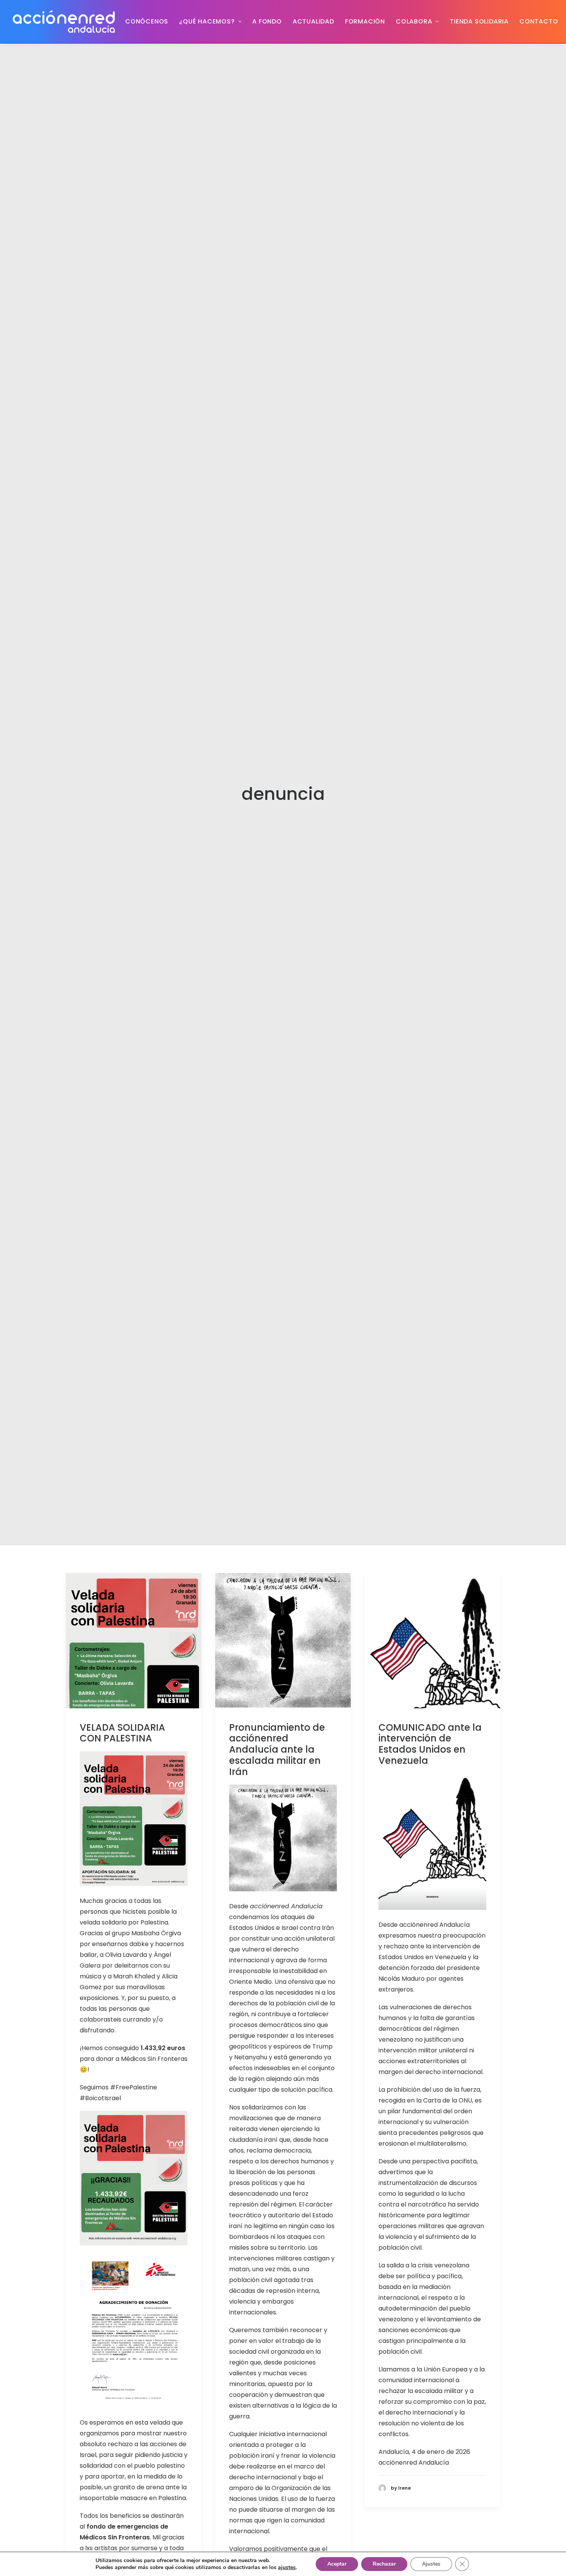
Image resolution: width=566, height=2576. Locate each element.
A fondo (267, 21)
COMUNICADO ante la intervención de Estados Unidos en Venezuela (430, 1744)
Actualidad (313, 21)
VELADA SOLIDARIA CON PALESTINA (122, 1733)
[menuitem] (147, 22)
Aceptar (337, 2564)
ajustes (287, 2568)
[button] (134, 1641)
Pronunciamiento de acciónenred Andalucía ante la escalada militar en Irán (277, 1750)
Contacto (539, 21)
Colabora (414, 21)
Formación (365, 21)
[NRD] (64, 22)
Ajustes (431, 2564)
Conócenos (147, 21)
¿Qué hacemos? (207, 21)
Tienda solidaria (479, 21)
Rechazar (384, 2564)
